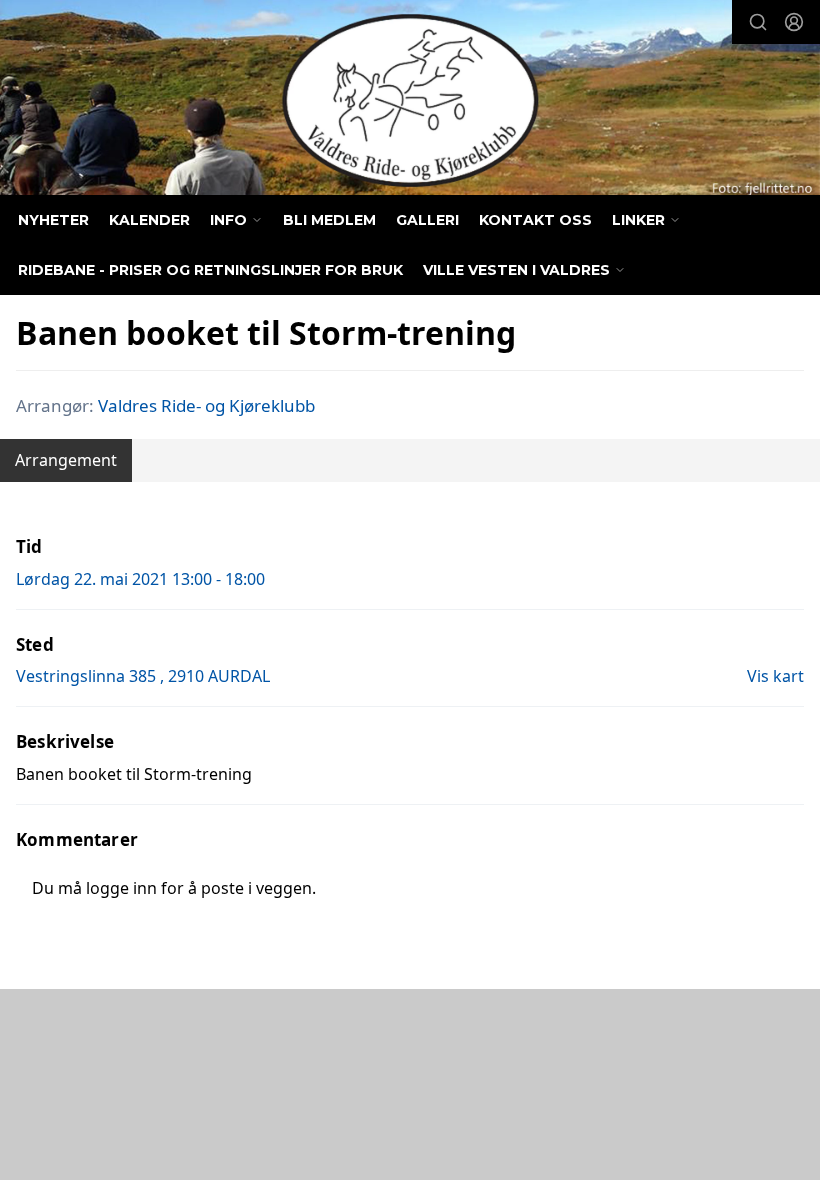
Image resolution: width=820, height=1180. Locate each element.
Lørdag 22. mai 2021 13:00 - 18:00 (140, 579)
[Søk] (758, 22)
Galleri (427, 220)
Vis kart (775, 676)
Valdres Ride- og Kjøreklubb (206, 405)
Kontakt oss (535, 220)
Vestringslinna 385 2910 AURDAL (143, 676)
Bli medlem (329, 220)
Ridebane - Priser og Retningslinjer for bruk (210, 270)
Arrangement (66, 460)
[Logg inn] (794, 22)
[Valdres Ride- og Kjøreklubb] (410, 100)
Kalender (149, 220)
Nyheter (53, 220)
